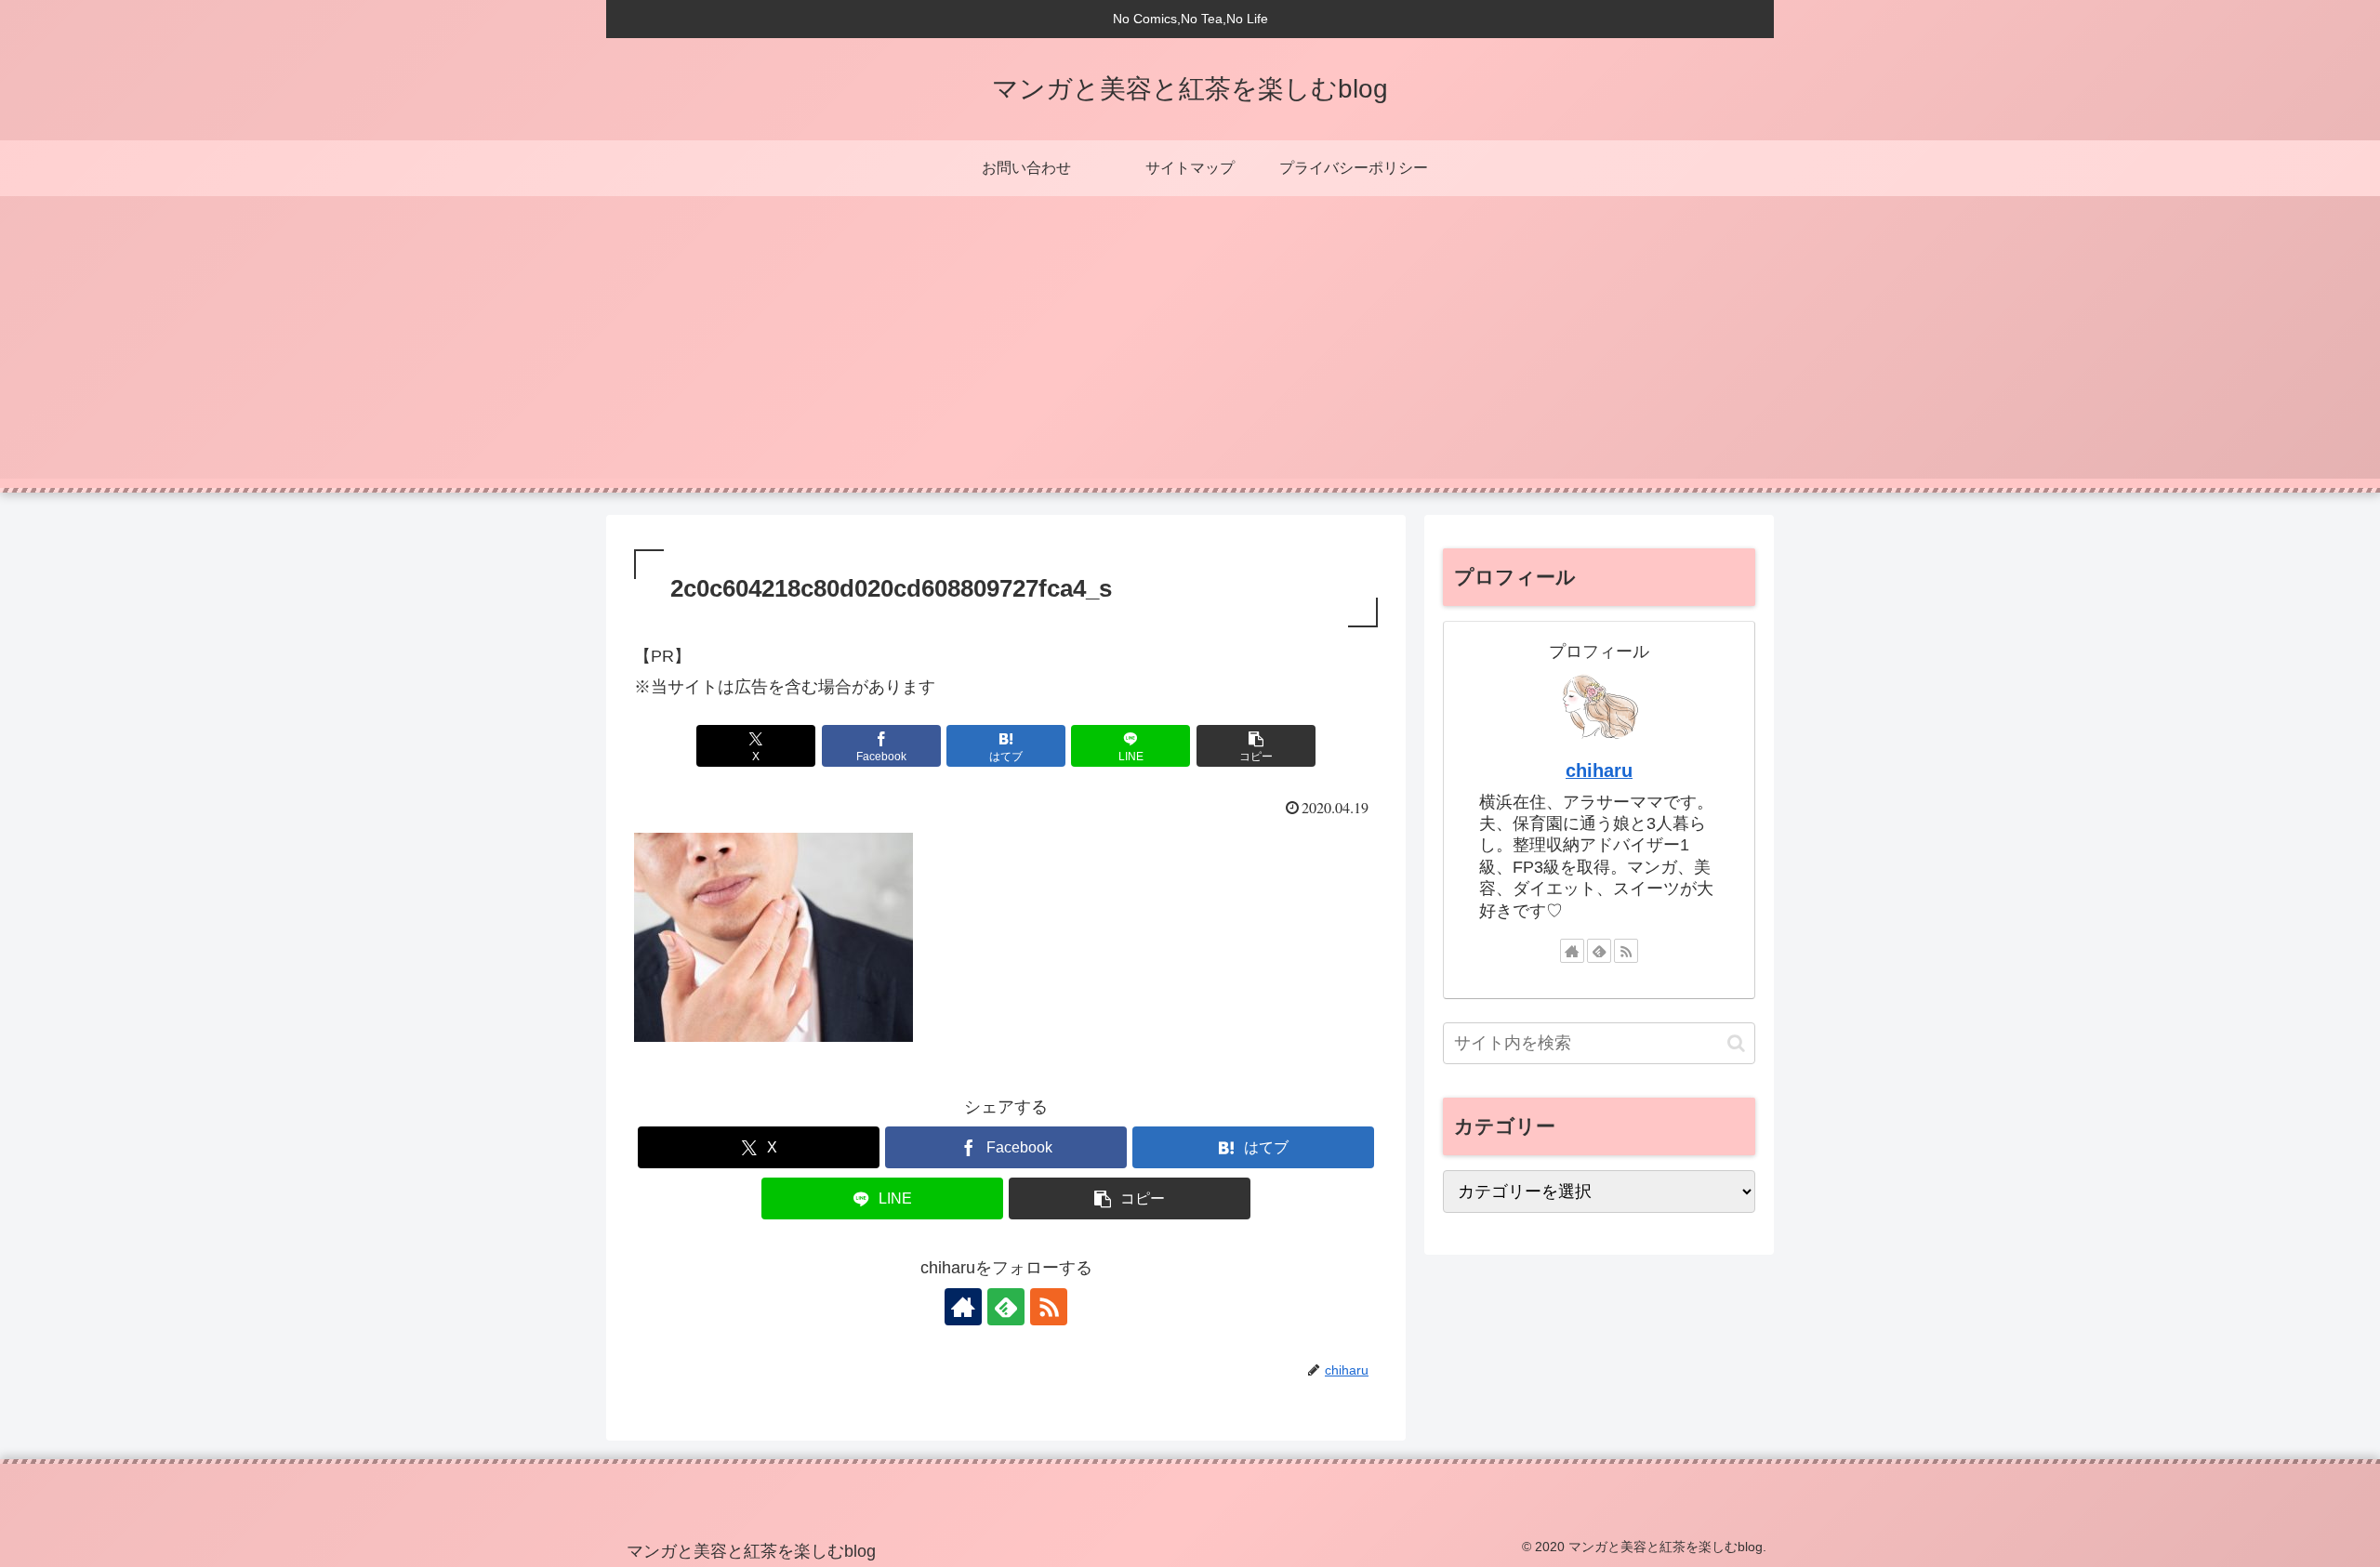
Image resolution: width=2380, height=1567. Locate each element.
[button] (1256, 746)
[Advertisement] (1190, 349)
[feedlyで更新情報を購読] (1006, 1307)
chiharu (1599, 770)
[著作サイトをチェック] (963, 1307)
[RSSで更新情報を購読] (1049, 1307)
